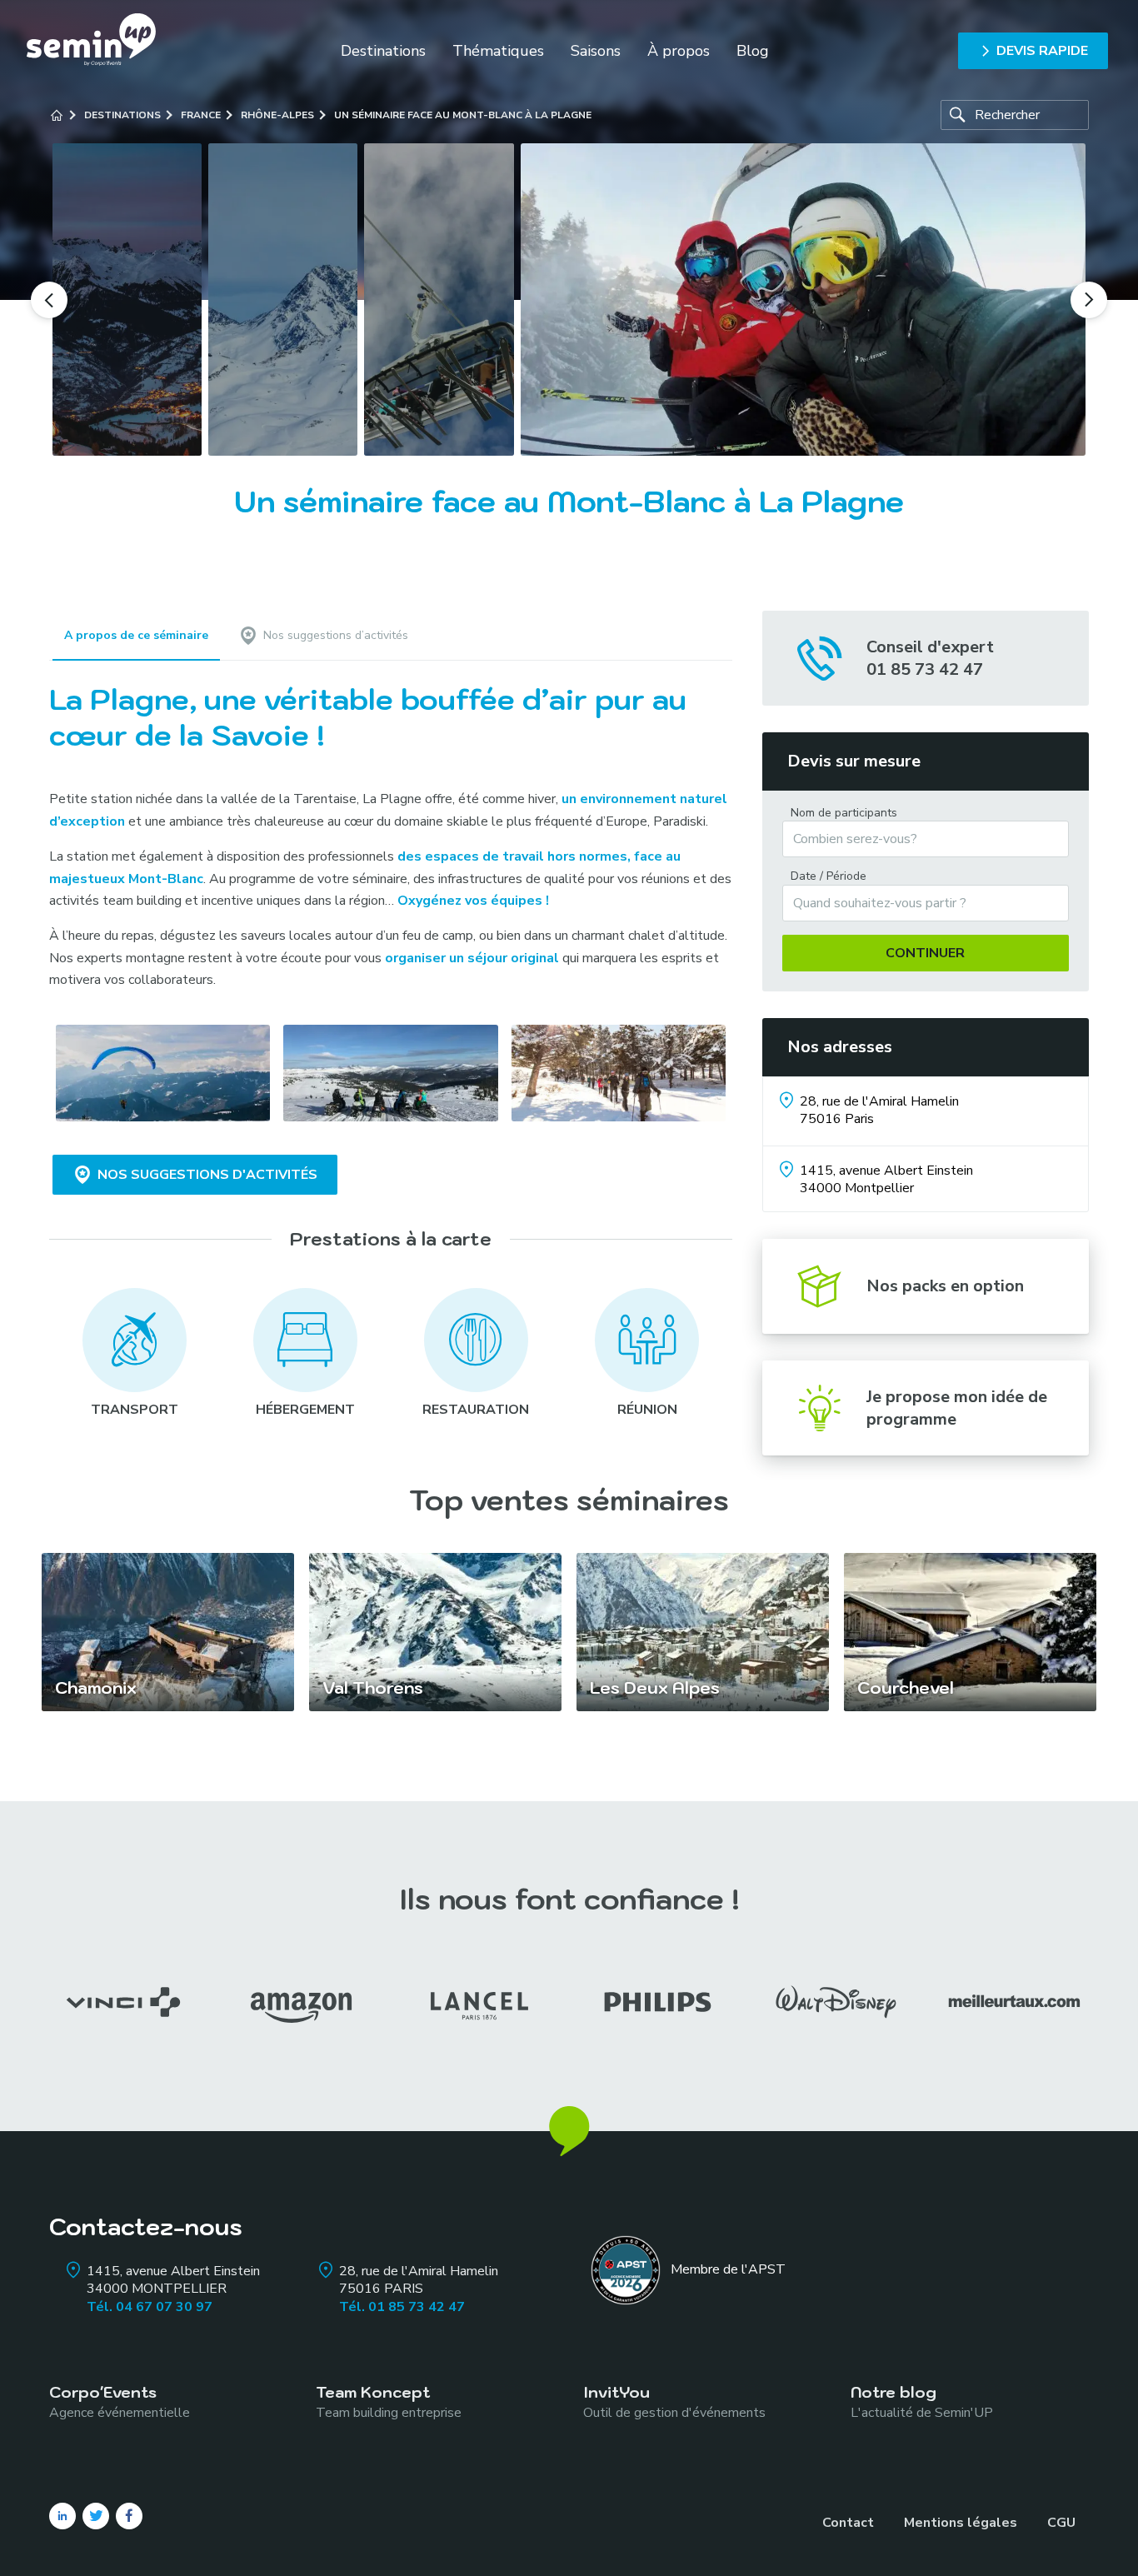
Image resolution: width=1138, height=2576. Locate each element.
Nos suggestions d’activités (336, 635)
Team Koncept (389, 2401)
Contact (848, 2523)
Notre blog (922, 2401)
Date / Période (829, 876)
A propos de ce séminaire (136, 635)
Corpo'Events (120, 2401)
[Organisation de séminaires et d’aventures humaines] (91, 50)
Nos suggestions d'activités (207, 1175)
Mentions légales (961, 2523)
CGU (1061, 2523)
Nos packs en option (945, 1286)
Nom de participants (844, 813)
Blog (753, 51)
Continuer (925, 953)
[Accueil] (57, 115)
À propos (679, 51)
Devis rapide (1042, 51)
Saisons (596, 51)
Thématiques (498, 51)
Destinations (383, 51)
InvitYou (674, 2401)
